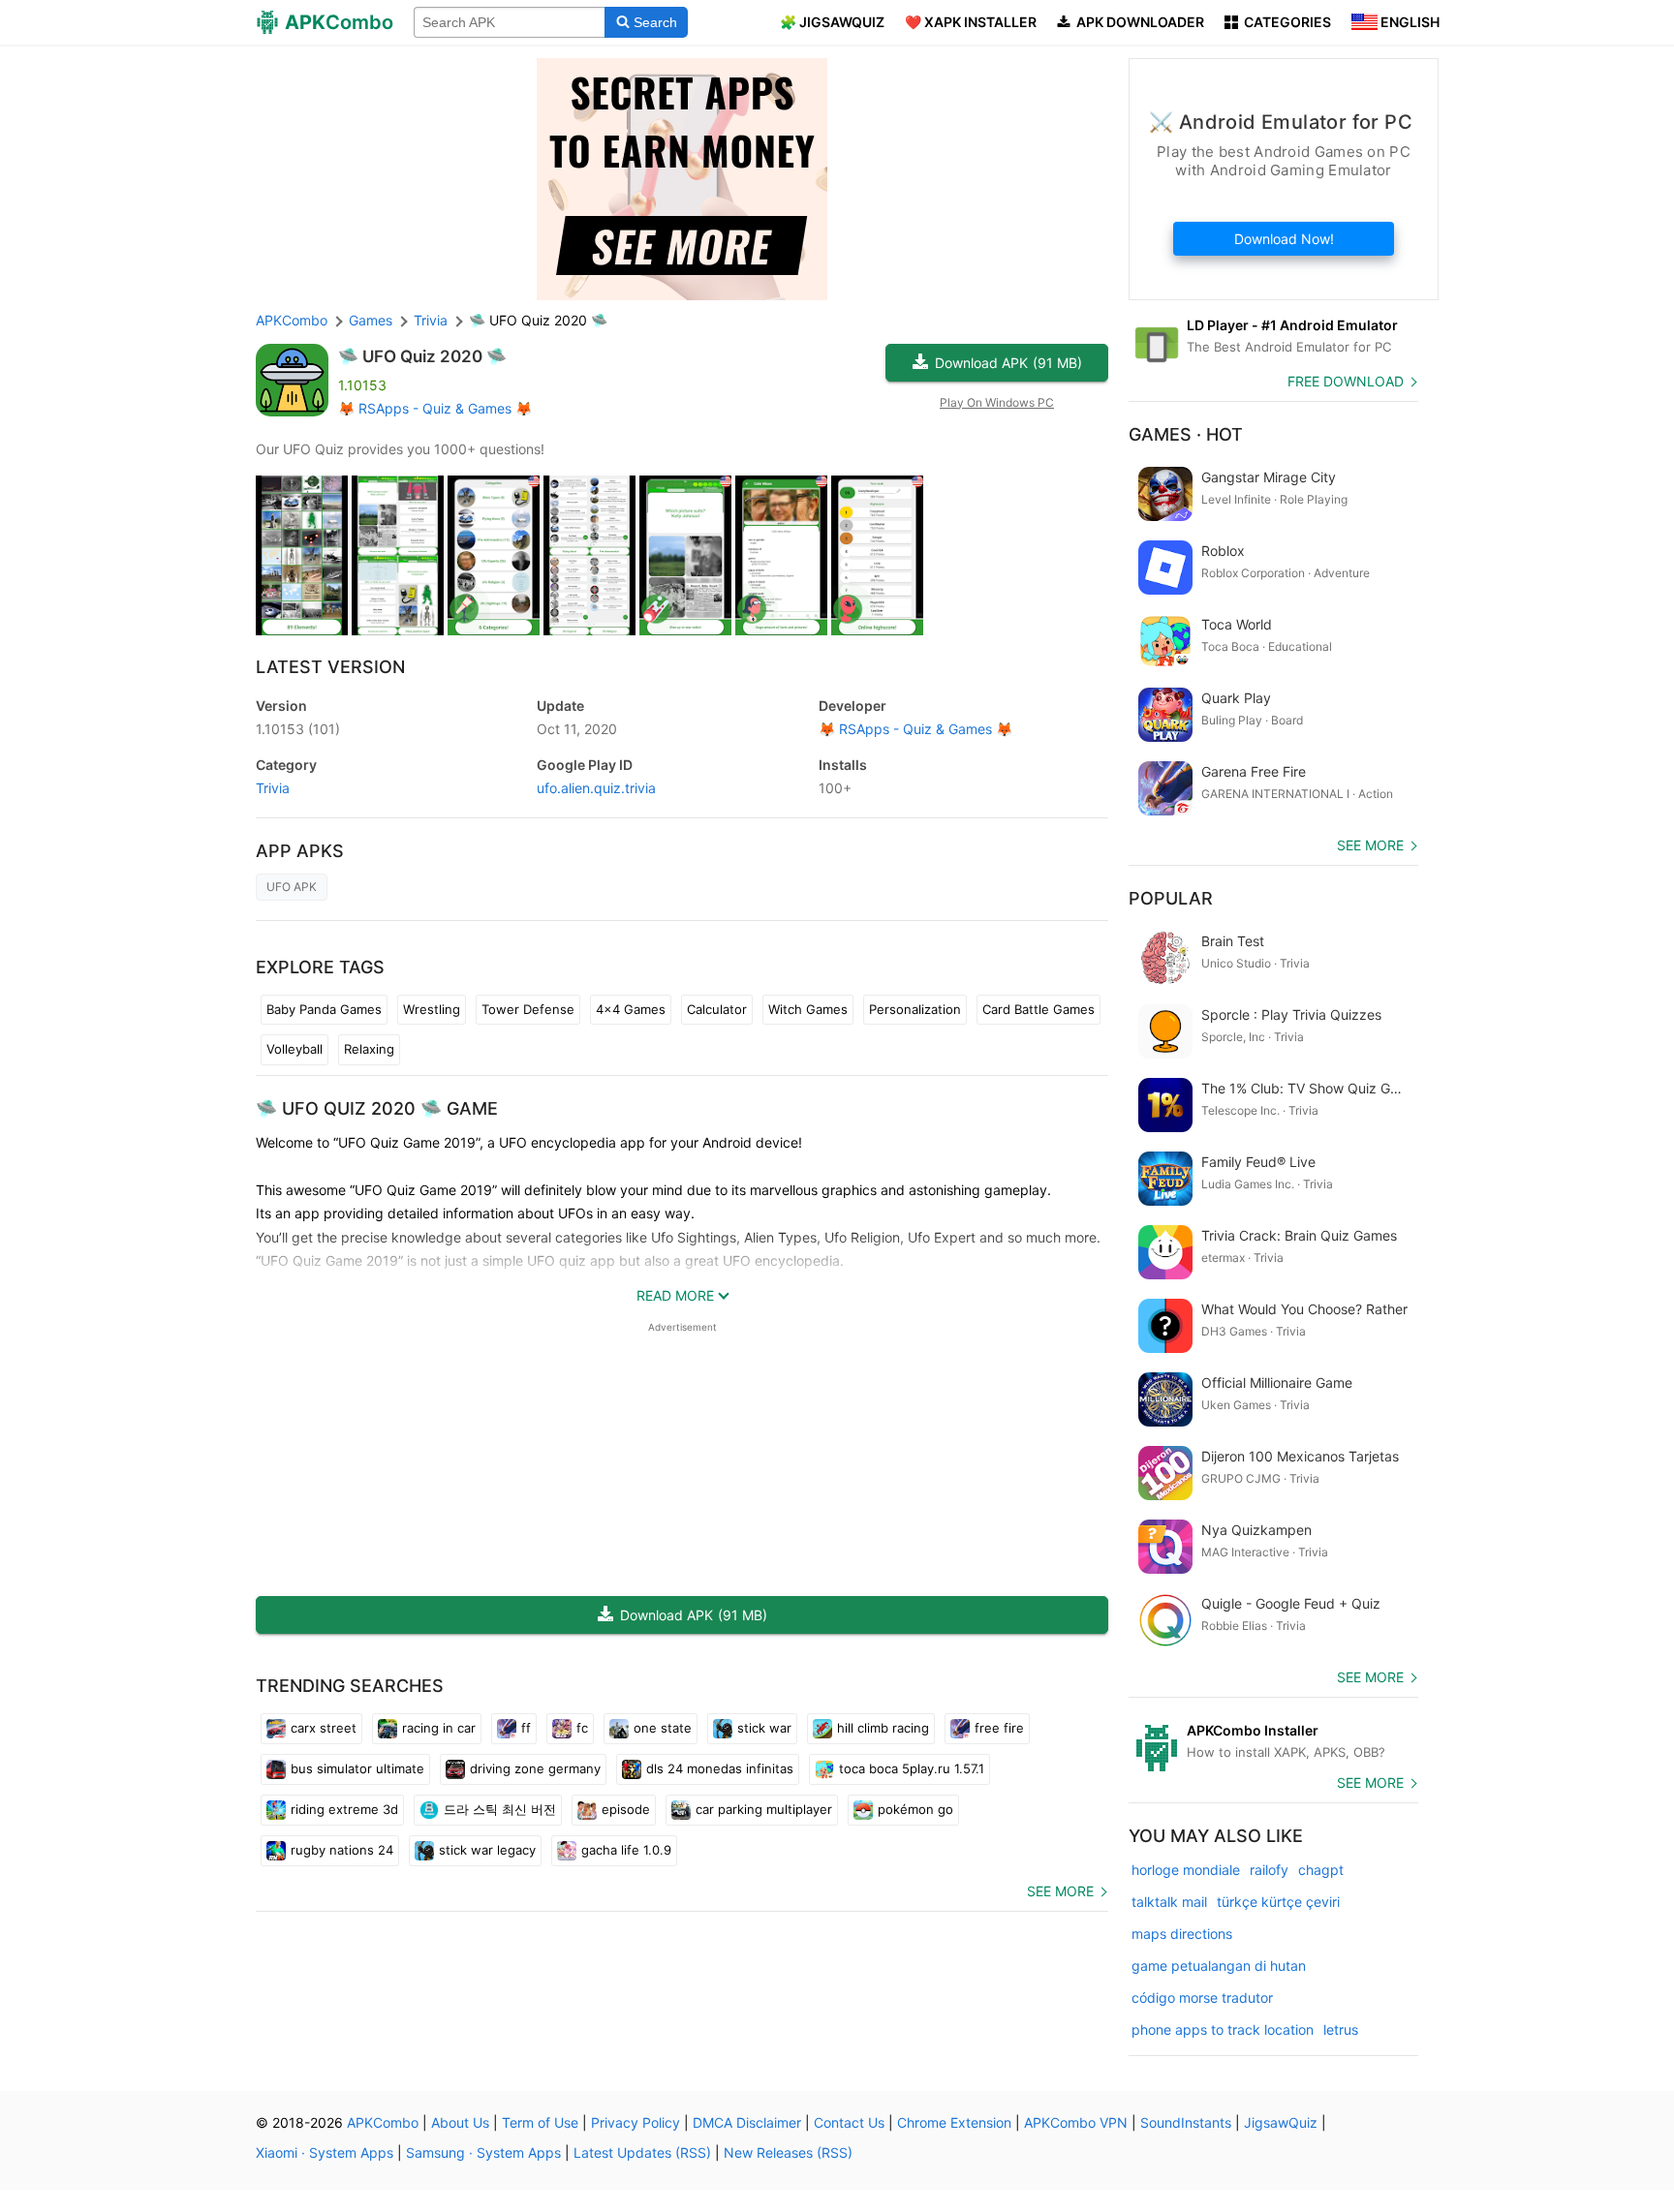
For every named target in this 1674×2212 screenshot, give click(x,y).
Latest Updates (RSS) (642, 2152)
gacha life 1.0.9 (626, 1850)
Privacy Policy (635, 2122)
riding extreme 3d (344, 1809)
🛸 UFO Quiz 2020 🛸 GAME (377, 1108)
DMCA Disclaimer (747, 2122)
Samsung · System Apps (483, 2152)
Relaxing (369, 1049)
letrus (1341, 2029)
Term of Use (540, 2122)
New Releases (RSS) (788, 2152)
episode (626, 1809)
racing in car (439, 1728)
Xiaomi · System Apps (325, 2152)
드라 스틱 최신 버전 (500, 1809)
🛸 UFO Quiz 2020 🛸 (422, 356)
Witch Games (808, 1009)
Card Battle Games (1038, 1009)
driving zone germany (535, 1768)
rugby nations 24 (342, 1850)
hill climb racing (883, 1728)
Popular (1171, 898)
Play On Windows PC (997, 402)
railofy (1269, 1870)
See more (1060, 1891)
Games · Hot (1186, 434)
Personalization (915, 1009)
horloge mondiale (1186, 1870)
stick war (764, 1728)
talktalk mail (1169, 1902)
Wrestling (432, 1009)
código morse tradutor (1202, 1997)
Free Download (1346, 381)
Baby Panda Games (324, 1009)
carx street (324, 1728)
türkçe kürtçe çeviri (1278, 1902)
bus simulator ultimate (357, 1768)
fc (582, 1728)
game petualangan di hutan (1219, 1966)
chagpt (1321, 1870)
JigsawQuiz (1281, 2122)
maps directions (1182, 1934)
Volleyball (294, 1049)
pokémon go (915, 1809)
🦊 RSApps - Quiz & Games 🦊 (435, 408)
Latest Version (330, 667)
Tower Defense (528, 1009)
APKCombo (292, 320)
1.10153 (298, 729)
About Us (460, 2122)
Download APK (1008, 363)
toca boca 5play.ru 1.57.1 (912, 1768)
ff (526, 1728)
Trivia (273, 788)
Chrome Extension (954, 2122)
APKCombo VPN (1076, 2122)
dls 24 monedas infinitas (720, 1768)
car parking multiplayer (764, 1809)
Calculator (717, 1009)
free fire (999, 1728)
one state (663, 1728)
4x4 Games (631, 1009)
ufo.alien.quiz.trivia (596, 788)
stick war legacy (487, 1850)
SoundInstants (1186, 2122)
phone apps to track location (1223, 2029)
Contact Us (849, 2122)
